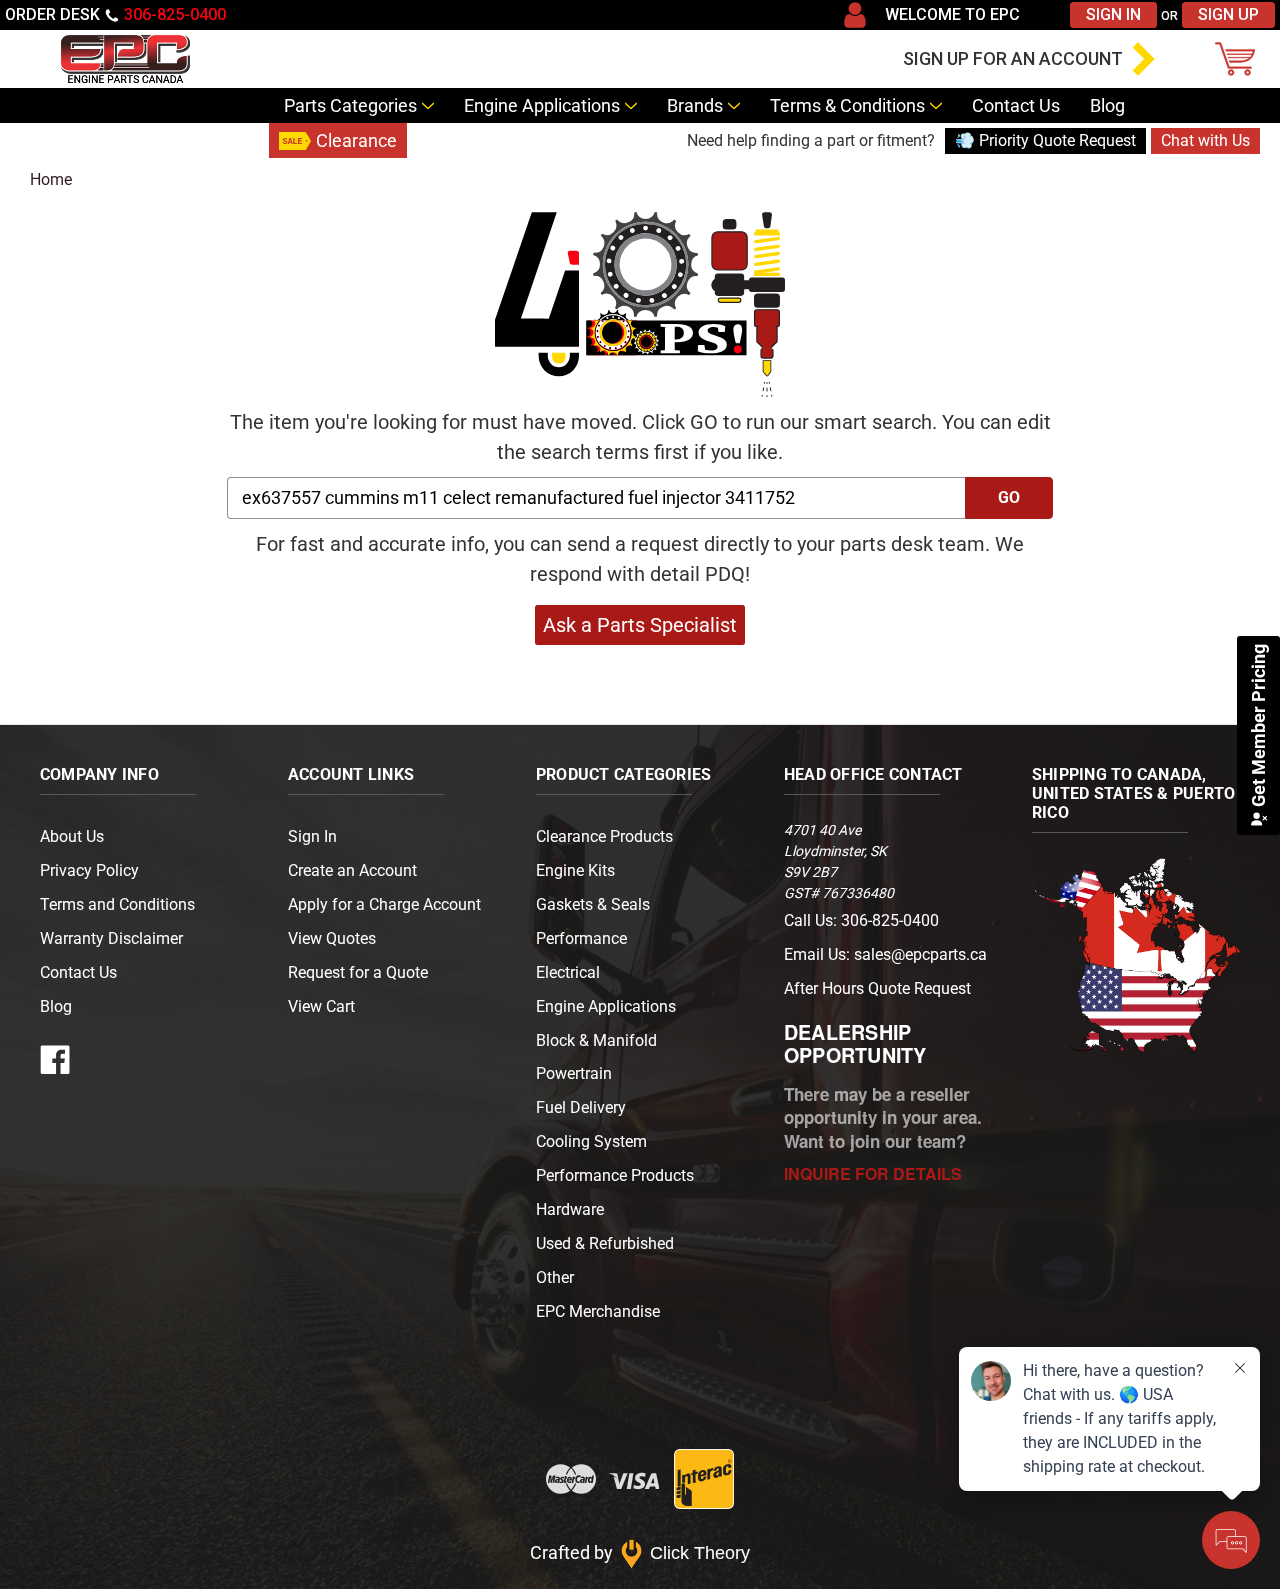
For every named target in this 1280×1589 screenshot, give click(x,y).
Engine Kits (575, 870)
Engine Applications (542, 105)
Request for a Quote (358, 972)
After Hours (877, 988)
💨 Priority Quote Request (1045, 140)
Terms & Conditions (847, 105)
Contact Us (1016, 105)
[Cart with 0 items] (1240, 59)
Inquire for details (873, 1173)
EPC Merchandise (598, 1311)
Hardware (570, 1209)
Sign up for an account (1013, 58)
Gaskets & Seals (593, 904)
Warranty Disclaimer (111, 938)
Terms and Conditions (117, 904)
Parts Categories (350, 105)
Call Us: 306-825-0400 (861, 920)
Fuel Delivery (581, 1107)
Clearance (356, 140)
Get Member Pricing (1258, 727)
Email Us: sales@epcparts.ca (885, 954)
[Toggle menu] (25, 59)
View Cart (321, 1006)
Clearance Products (604, 836)
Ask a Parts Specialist (640, 625)
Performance (581, 938)
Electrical (568, 972)
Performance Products (615, 1175)
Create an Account (352, 870)
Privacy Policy (89, 870)
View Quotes (332, 938)
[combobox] (596, 498)
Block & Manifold (596, 1040)
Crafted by (640, 1552)
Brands (695, 105)
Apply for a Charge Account (384, 904)
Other (555, 1277)
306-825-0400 (175, 14)
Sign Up (1228, 14)
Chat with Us (1205, 140)
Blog (1107, 105)
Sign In (1113, 14)
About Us (72, 836)
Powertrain (574, 1073)
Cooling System (591, 1141)
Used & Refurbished (605, 1243)
